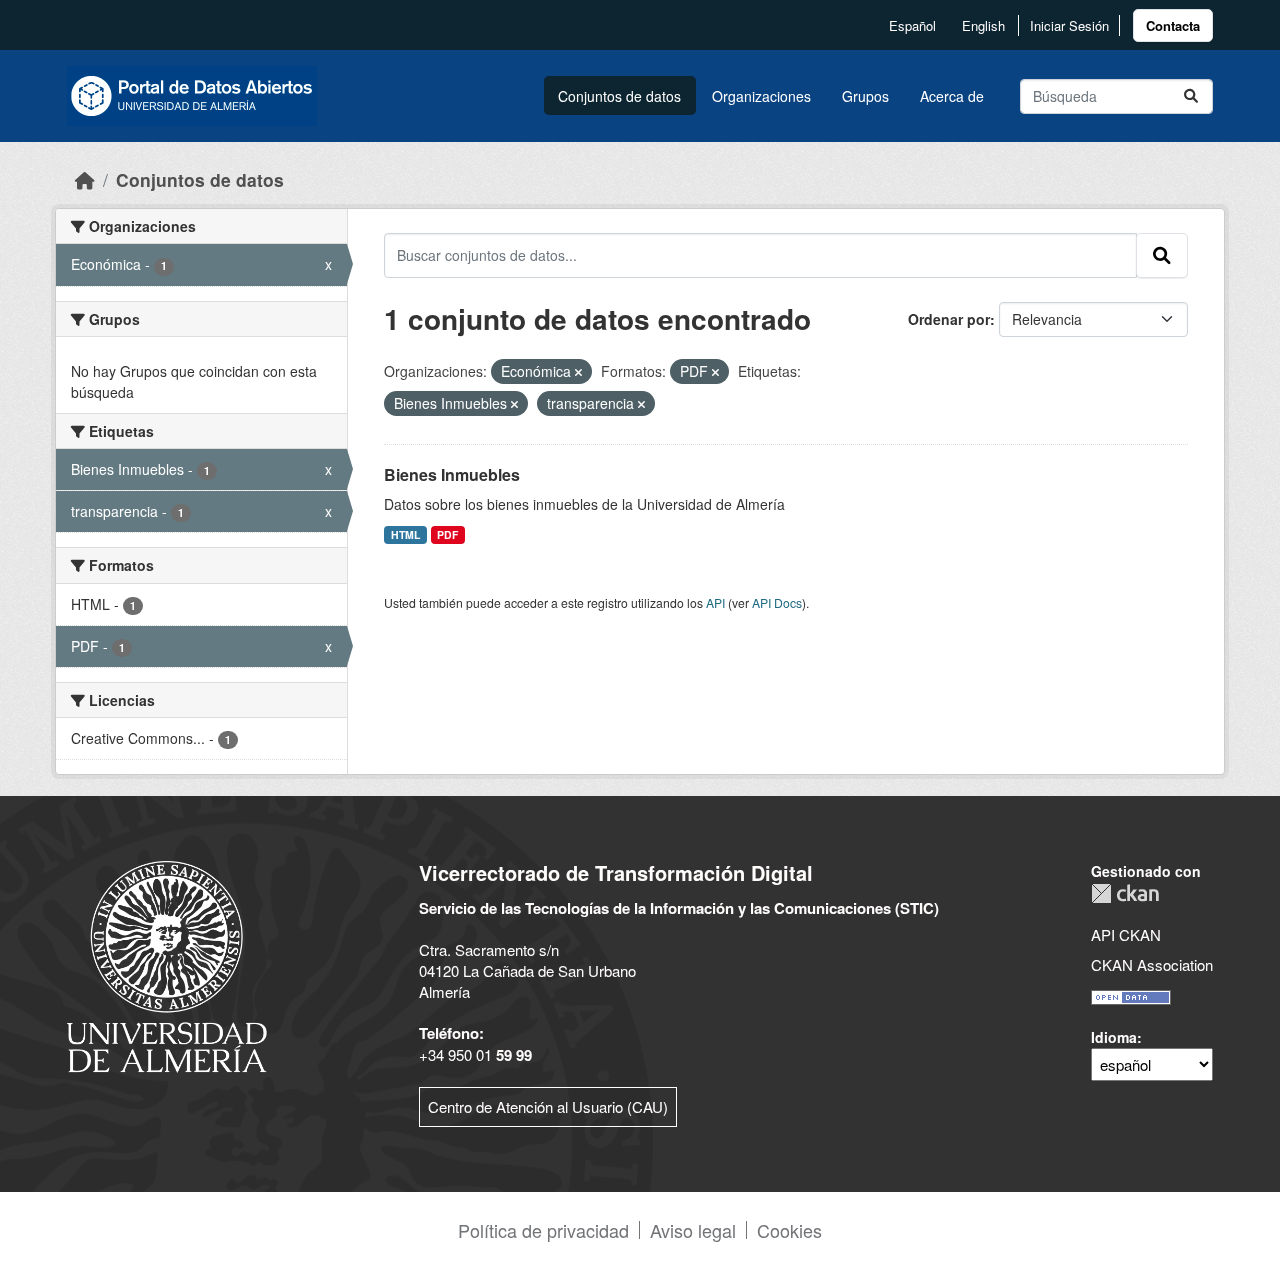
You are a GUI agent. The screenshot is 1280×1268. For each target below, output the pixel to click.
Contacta (1173, 25)
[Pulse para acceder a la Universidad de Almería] (167, 964)
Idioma (1114, 1037)
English (983, 25)
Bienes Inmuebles (452, 474)
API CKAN (1126, 934)
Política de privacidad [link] (543, 1230)
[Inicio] (85, 179)
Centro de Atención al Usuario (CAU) (548, 1106)
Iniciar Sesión (1069, 25)
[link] (1173, 25)
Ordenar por (949, 319)
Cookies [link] (789, 1230)
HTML (405, 534)
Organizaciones (761, 96)
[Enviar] (1191, 96)
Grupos (865, 96)
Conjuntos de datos (619, 96)
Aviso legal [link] (693, 1230)
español (912, 25)
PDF (447, 534)
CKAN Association (1152, 964)
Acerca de (952, 96)
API (715, 602)
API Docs (777, 602)
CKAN (1125, 893)
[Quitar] (578, 372)
